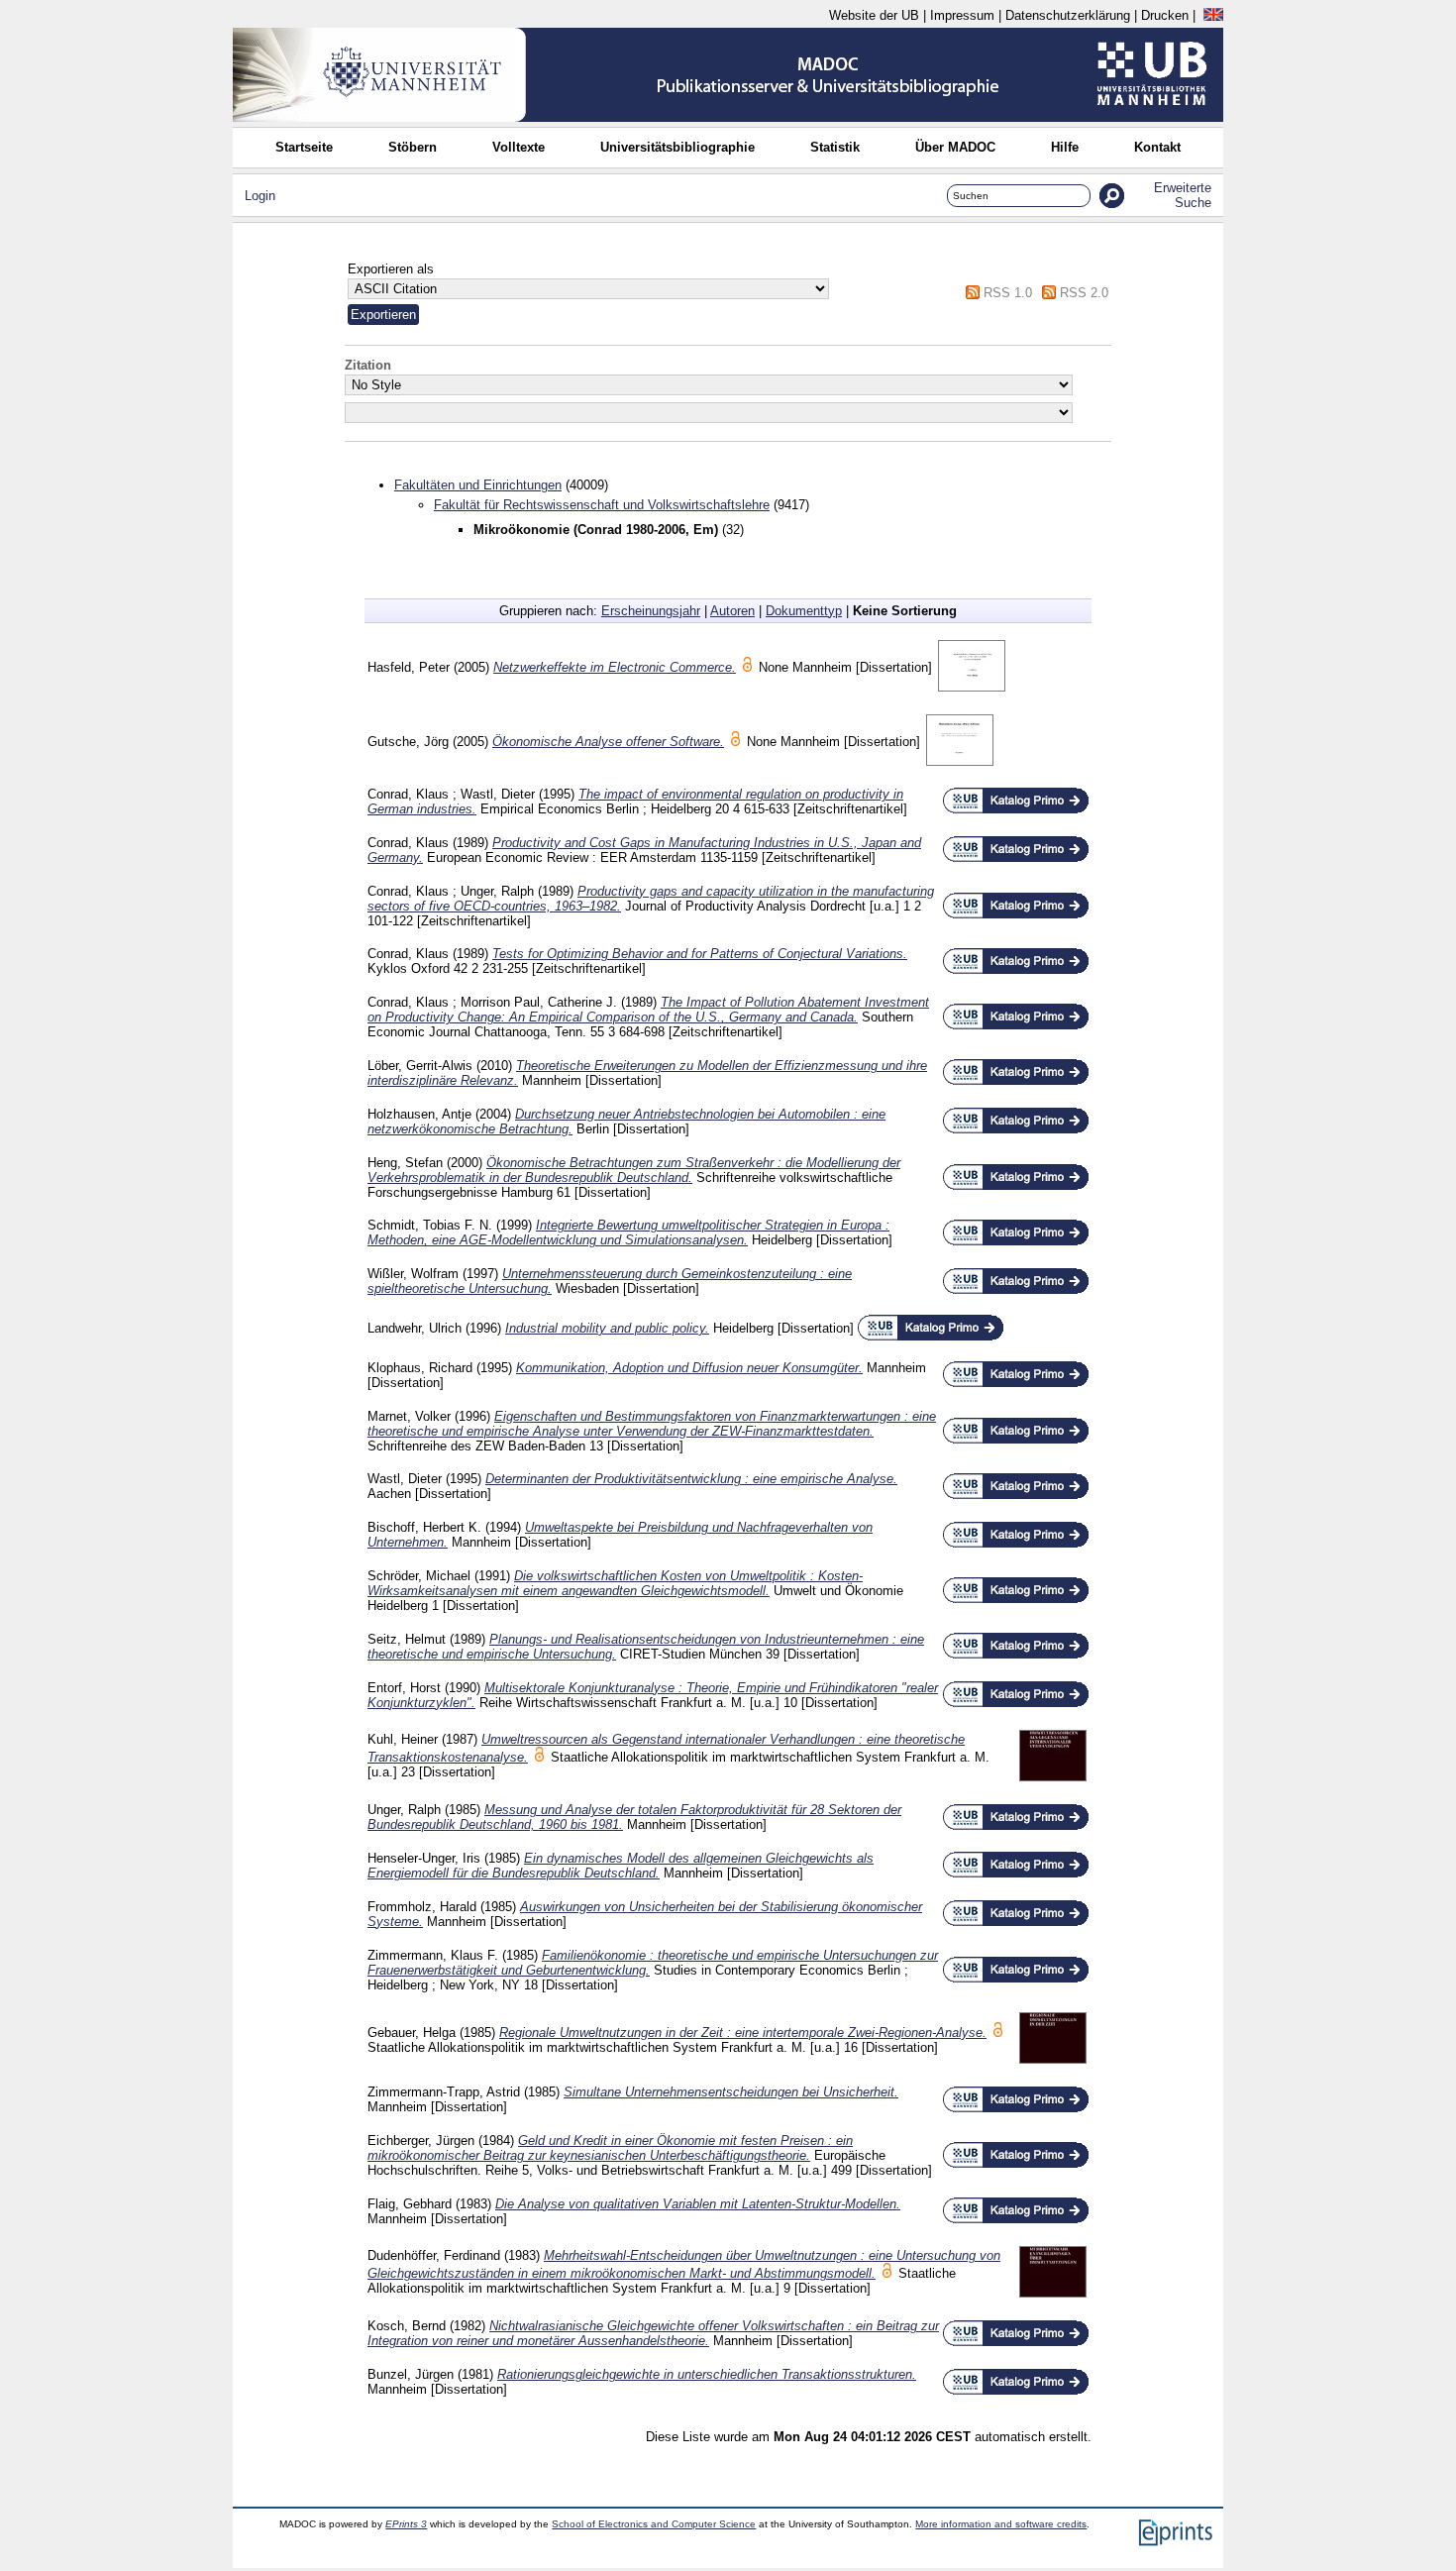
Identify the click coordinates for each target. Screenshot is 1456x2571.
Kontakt (1157, 147)
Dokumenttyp (804, 611)
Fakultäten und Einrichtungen (478, 485)
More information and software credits (1001, 2524)
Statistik (835, 147)
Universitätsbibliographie (677, 147)
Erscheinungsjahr (651, 611)
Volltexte (519, 147)
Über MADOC (955, 147)
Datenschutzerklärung (1068, 15)
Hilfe (1065, 147)
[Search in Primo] (1016, 810)
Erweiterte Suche (1183, 195)
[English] (1213, 15)
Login (260, 196)
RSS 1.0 (1008, 293)
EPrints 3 (406, 2524)
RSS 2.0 (1084, 293)
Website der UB (874, 15)
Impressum (962, 15)
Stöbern (413, 147)
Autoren (732, 611)
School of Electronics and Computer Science (654, 2524)
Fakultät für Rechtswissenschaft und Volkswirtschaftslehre (602, 505)
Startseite (304, 147)
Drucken (1165, 15)
